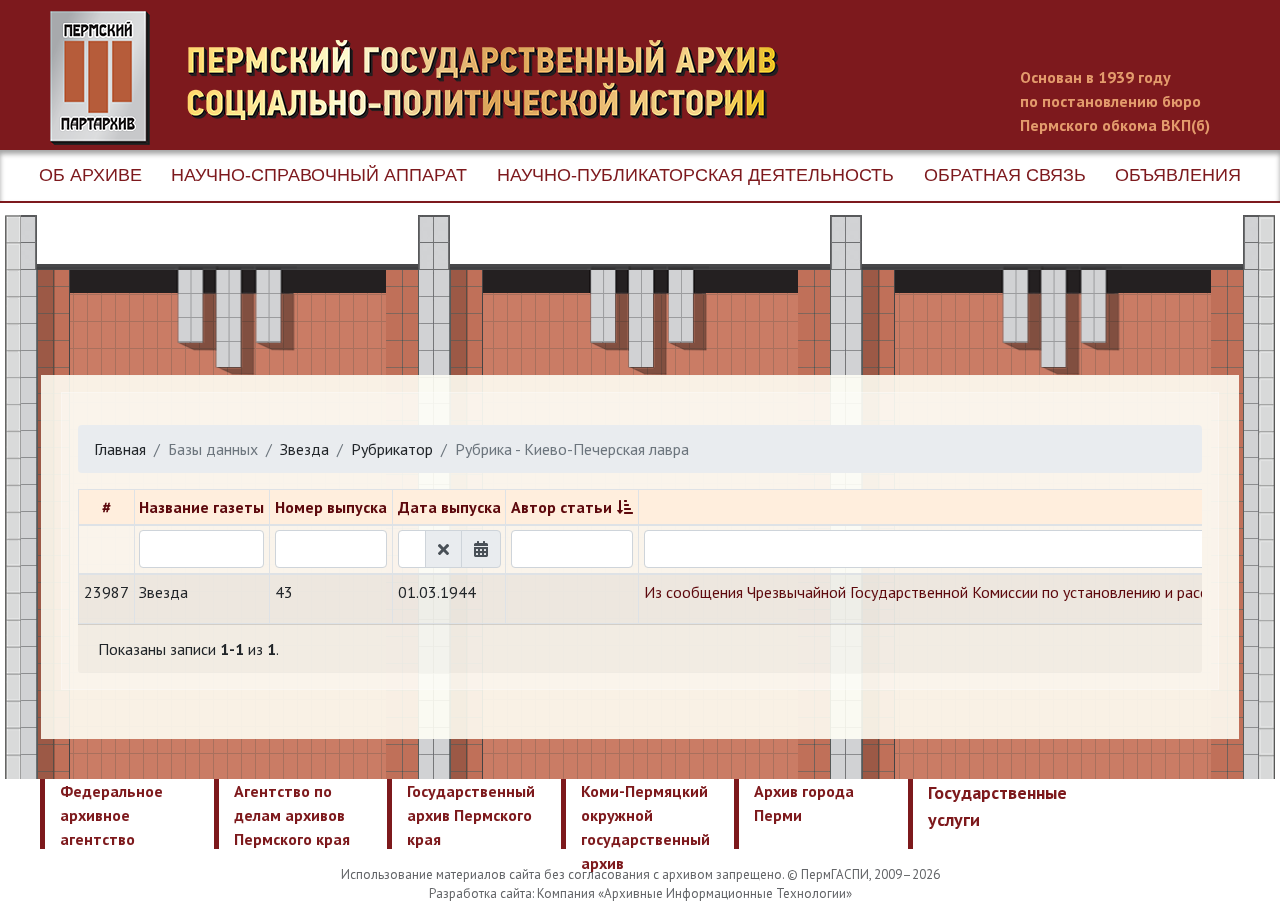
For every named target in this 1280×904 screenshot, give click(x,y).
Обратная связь (1005, 175)
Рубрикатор (392, 449)
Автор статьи (561, 507)
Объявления (1178, 175)
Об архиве (90, 175)
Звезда (304, 449)
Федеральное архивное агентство (111, 815)
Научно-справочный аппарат (319, 175)
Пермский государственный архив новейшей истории (425, 78)
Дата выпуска (449, 507)
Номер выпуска (331, 507)
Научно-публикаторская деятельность (695, 175)
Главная (120, 449)
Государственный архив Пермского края (471, 815)
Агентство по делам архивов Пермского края (292, 815)
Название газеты (201, 507)
